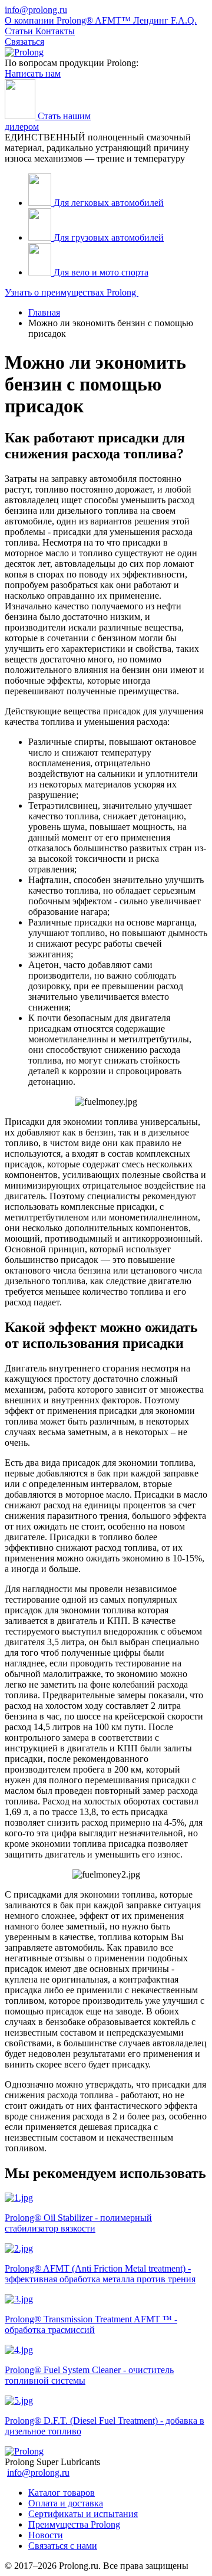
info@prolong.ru (36, 10)
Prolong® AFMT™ (95, 20)
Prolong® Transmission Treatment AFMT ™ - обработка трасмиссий (91, 2324)
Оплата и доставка (66, 2503)
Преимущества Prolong (74, 2524)
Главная (44, 312)
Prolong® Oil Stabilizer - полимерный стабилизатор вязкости (78, 2223)
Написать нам (33, 73)
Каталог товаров (62, 2493)
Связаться (24, 42)
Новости (46, 2535)
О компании (31, 20)
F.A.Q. (184, 20)
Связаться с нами (63, 2546)
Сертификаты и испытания (83, 2514)
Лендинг (152, 20)
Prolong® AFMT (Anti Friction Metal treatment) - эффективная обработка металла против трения (100, 2274)
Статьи (20, 31)
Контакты (55, 31)
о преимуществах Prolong (72, 292)
